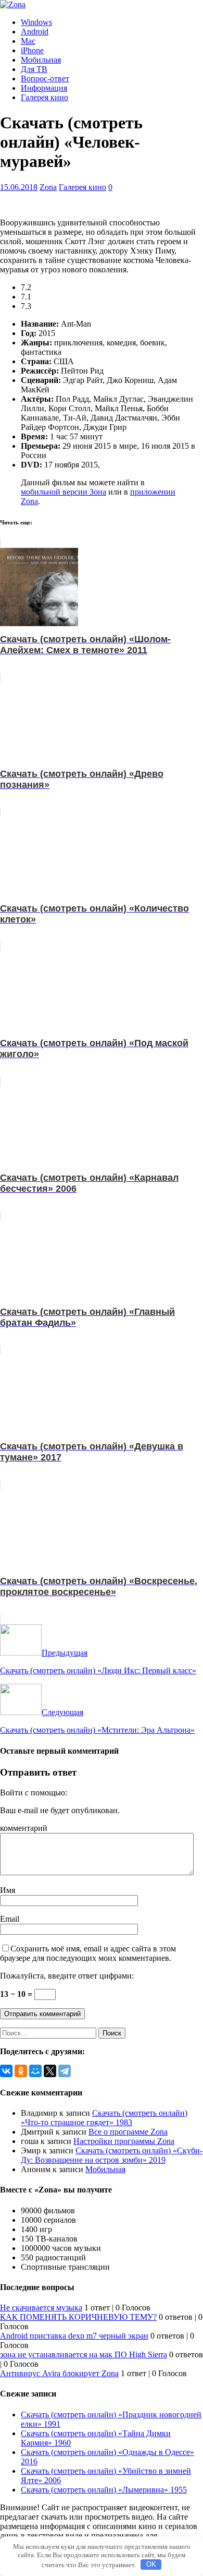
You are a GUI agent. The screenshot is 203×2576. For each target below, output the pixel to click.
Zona (48, 187)
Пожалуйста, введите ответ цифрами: (67, 1976)
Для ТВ (34, 69)
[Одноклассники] (21, 2071)
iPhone (32, 50)
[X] (50, 2071)
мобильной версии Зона (64, 492)
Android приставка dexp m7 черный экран (74, 2336)
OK (151, 2564)
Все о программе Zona (128, 2132)
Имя (8, 1890)
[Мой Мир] (35, 2071)
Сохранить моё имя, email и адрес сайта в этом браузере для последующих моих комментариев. (88, 1953)
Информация (44, 88)
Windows (36, 22)
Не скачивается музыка (41, 2308)
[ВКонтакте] (6, 2071)
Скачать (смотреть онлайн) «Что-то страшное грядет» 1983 (104, 2118)
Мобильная (41, 60)
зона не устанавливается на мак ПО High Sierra (84, 2355)
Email (10, 1919)
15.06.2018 (19, 187)
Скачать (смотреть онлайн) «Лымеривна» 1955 (104, 2490)
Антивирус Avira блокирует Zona (59, 2373)
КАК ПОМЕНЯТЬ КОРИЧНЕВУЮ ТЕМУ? (78, 2317)
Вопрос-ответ (45, 79)
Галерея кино (45, 97)
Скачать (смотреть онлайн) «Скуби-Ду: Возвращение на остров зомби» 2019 (112, 2155)
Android (35, 32)
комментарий (24, 1828)
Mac (28, 41)
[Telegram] (65, 2071)
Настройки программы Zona (124, 2141)
